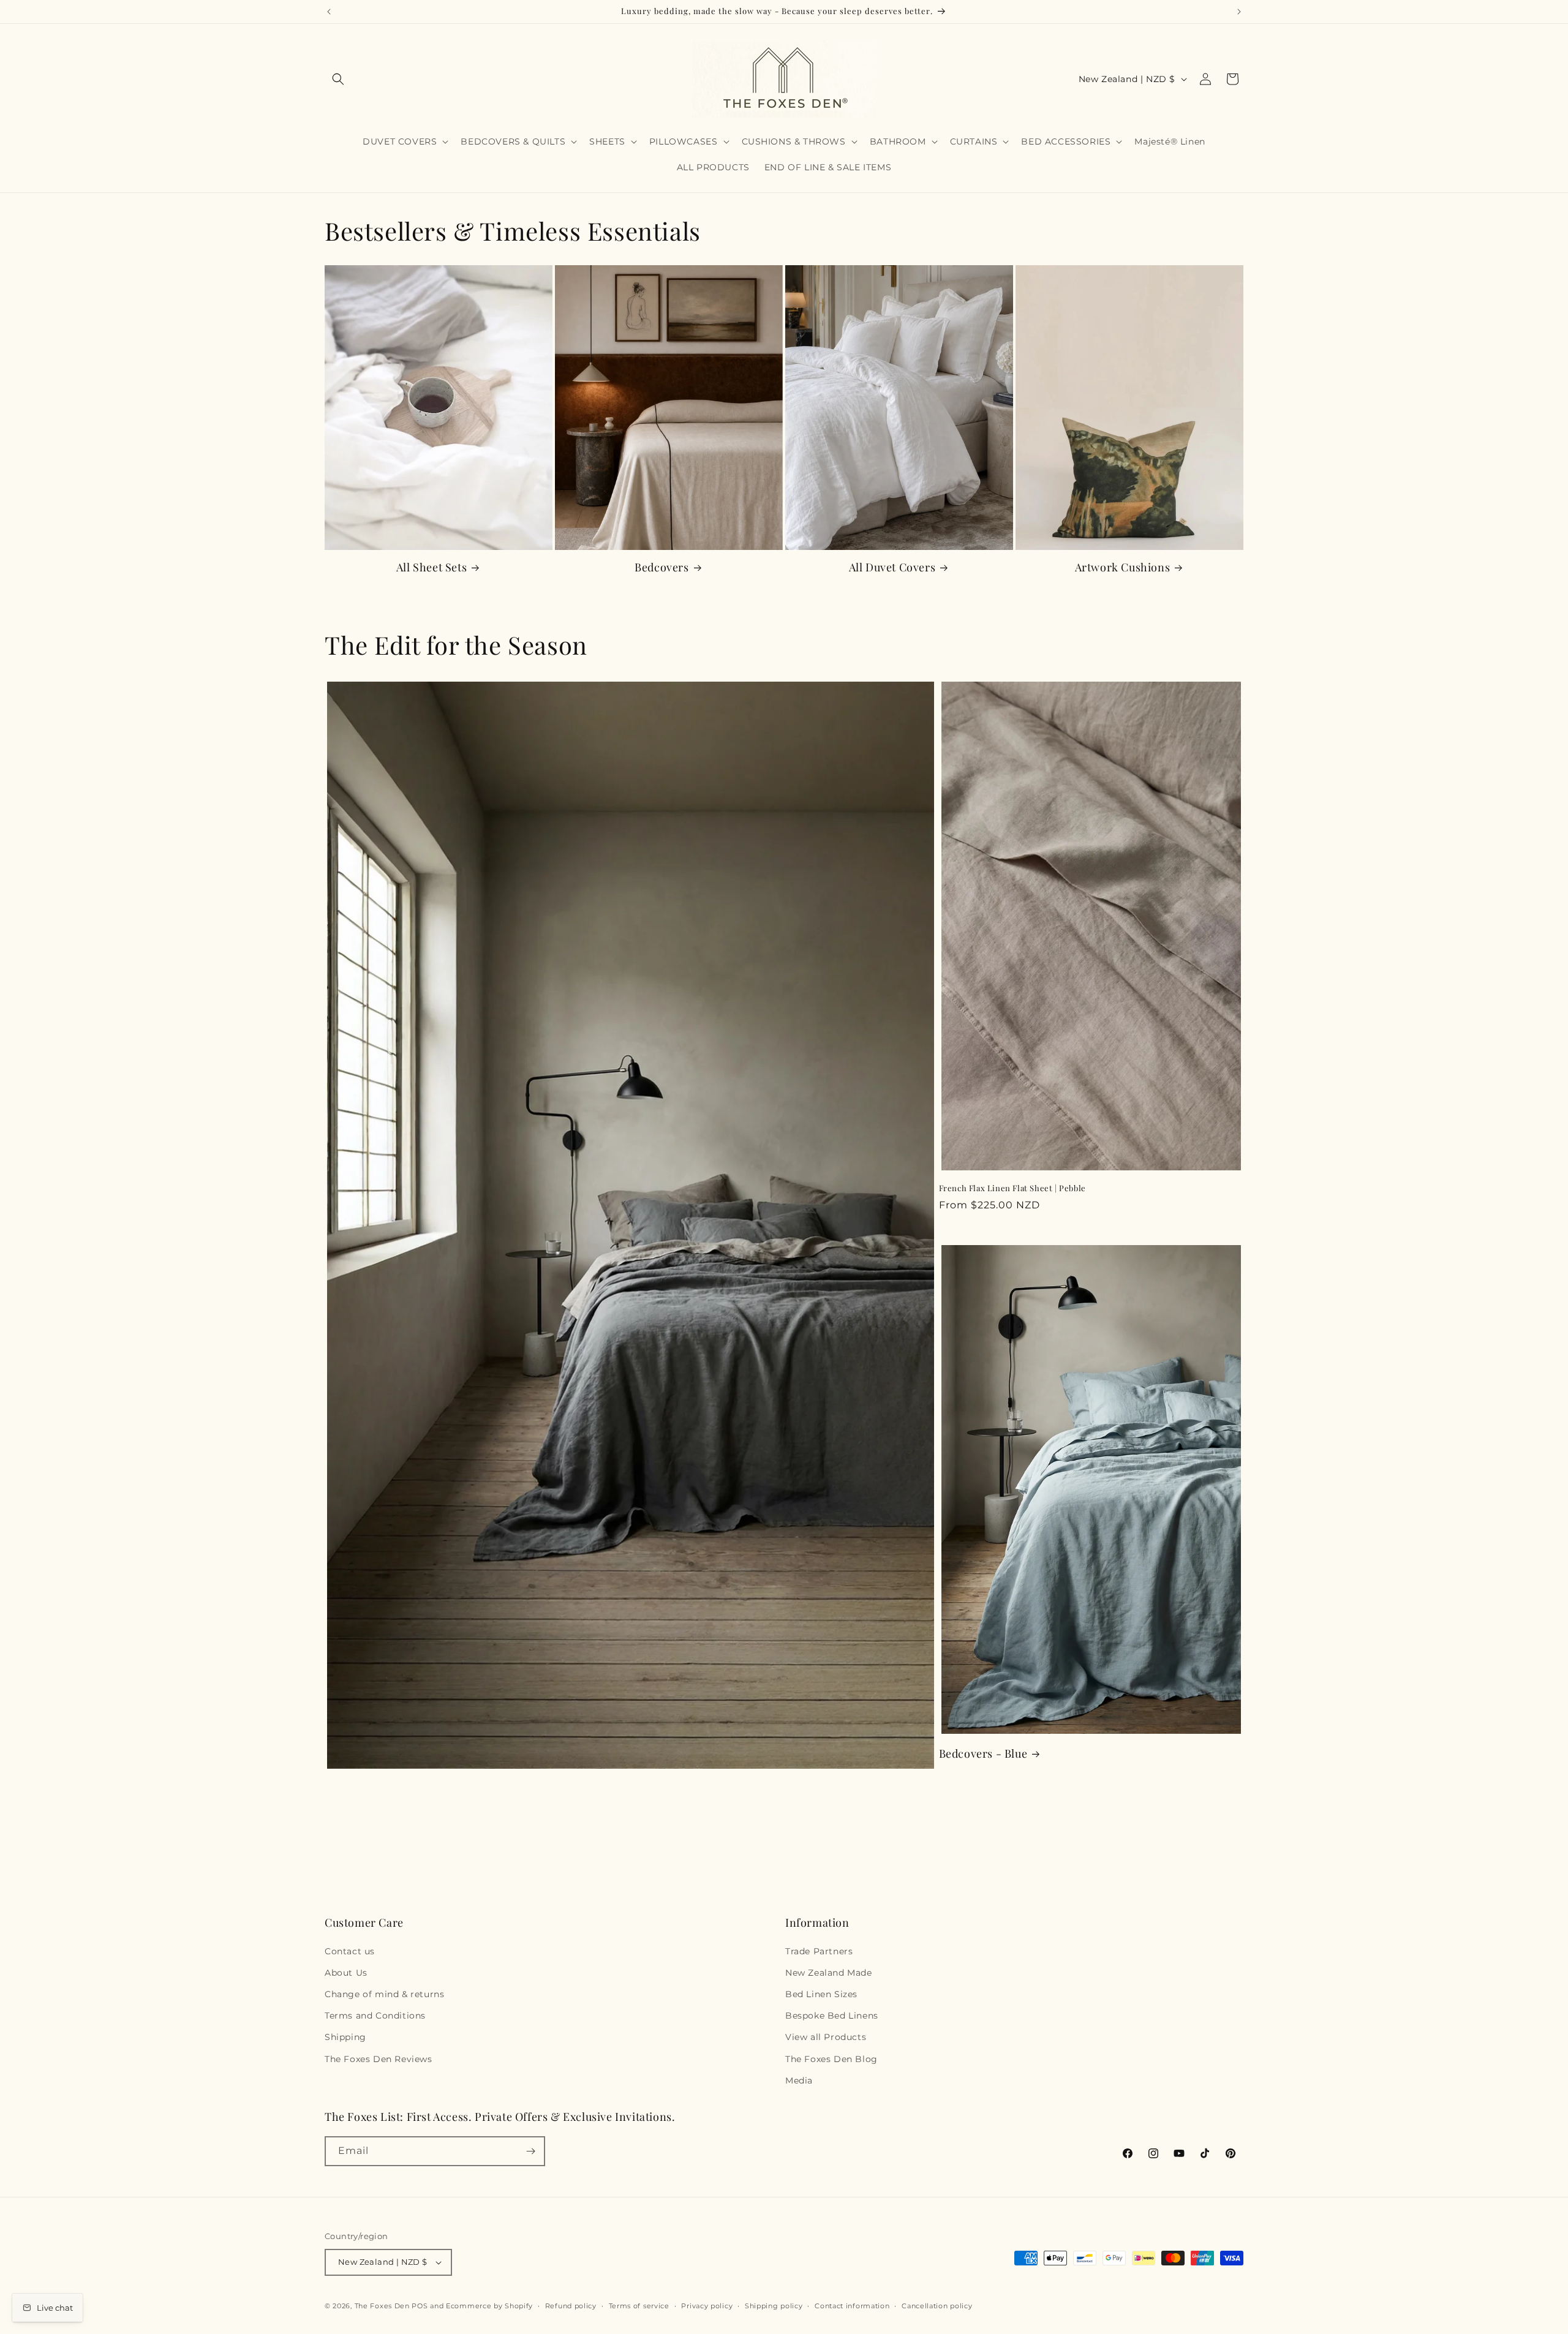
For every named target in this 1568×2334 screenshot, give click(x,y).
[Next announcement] (1239, 12)
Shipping (345, 2037)
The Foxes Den (383, 2306)
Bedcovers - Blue (983, 1754)
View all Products (826, 2037)
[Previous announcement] (329, 12)
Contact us (350, 1951)
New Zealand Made (829, 1973)
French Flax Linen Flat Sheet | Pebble (1012, 1188)
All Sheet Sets (432, 567)
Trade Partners (819, 1951)
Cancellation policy (937, 2306)
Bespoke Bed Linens (832, 2016)
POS (420, 2306)
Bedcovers (661, 567)
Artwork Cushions (1123, 567)
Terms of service (639, 2306)
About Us (346, 1973)
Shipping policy (774, 2306)
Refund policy (571, 2306)
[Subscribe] (530, 2151)
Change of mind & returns (384, 1994)
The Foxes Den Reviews (379, 2059)
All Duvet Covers (892, 567)
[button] (338, 79)
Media (799, 2080)
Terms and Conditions (375, 2016)
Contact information (852, 2306)
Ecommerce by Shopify (489, 2306)
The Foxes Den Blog (831, 2059)
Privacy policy (707, 2306)
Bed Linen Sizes (821, 1994)
